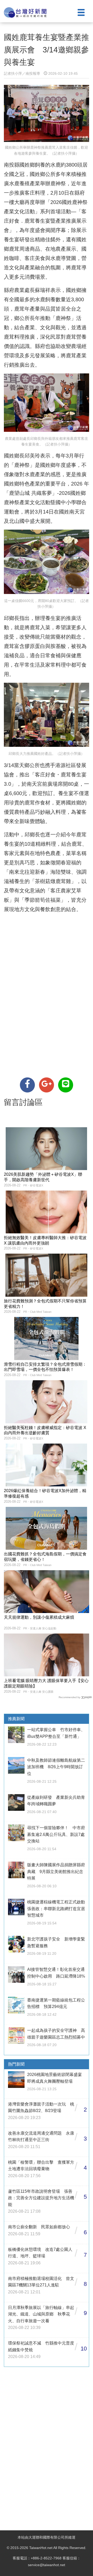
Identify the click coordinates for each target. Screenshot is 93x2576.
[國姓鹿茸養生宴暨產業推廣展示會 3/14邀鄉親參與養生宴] (27, 1085)
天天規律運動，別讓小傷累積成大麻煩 (39, 1617)
